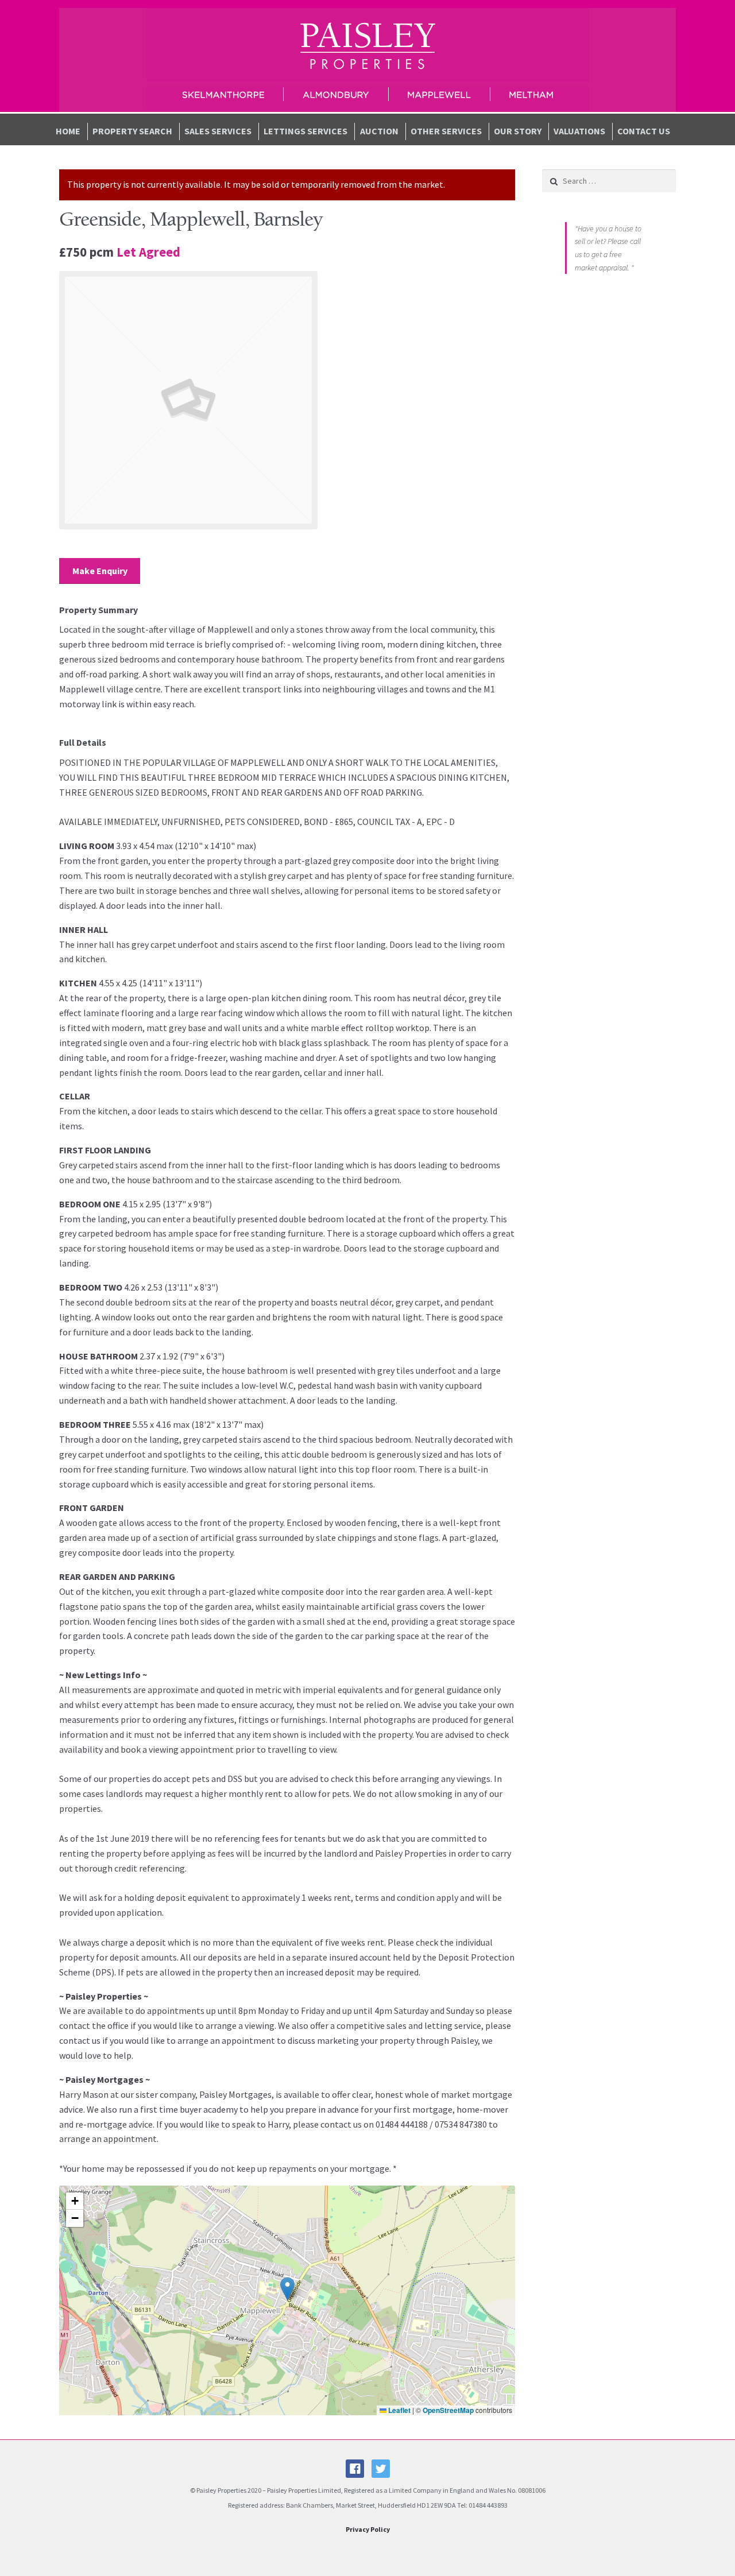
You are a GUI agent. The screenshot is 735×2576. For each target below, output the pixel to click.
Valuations (579, 131)
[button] (287, 2289)
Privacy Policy (368, 2529)
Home (68, 131)
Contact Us (644, 131)
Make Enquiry (100, 571)
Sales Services (218, 131)
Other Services (446, 131)
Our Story (518, 131)
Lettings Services (305, 131)
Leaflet (399, 2410)
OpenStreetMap (448, 2410)
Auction (379, 131)
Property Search (132, 131)
